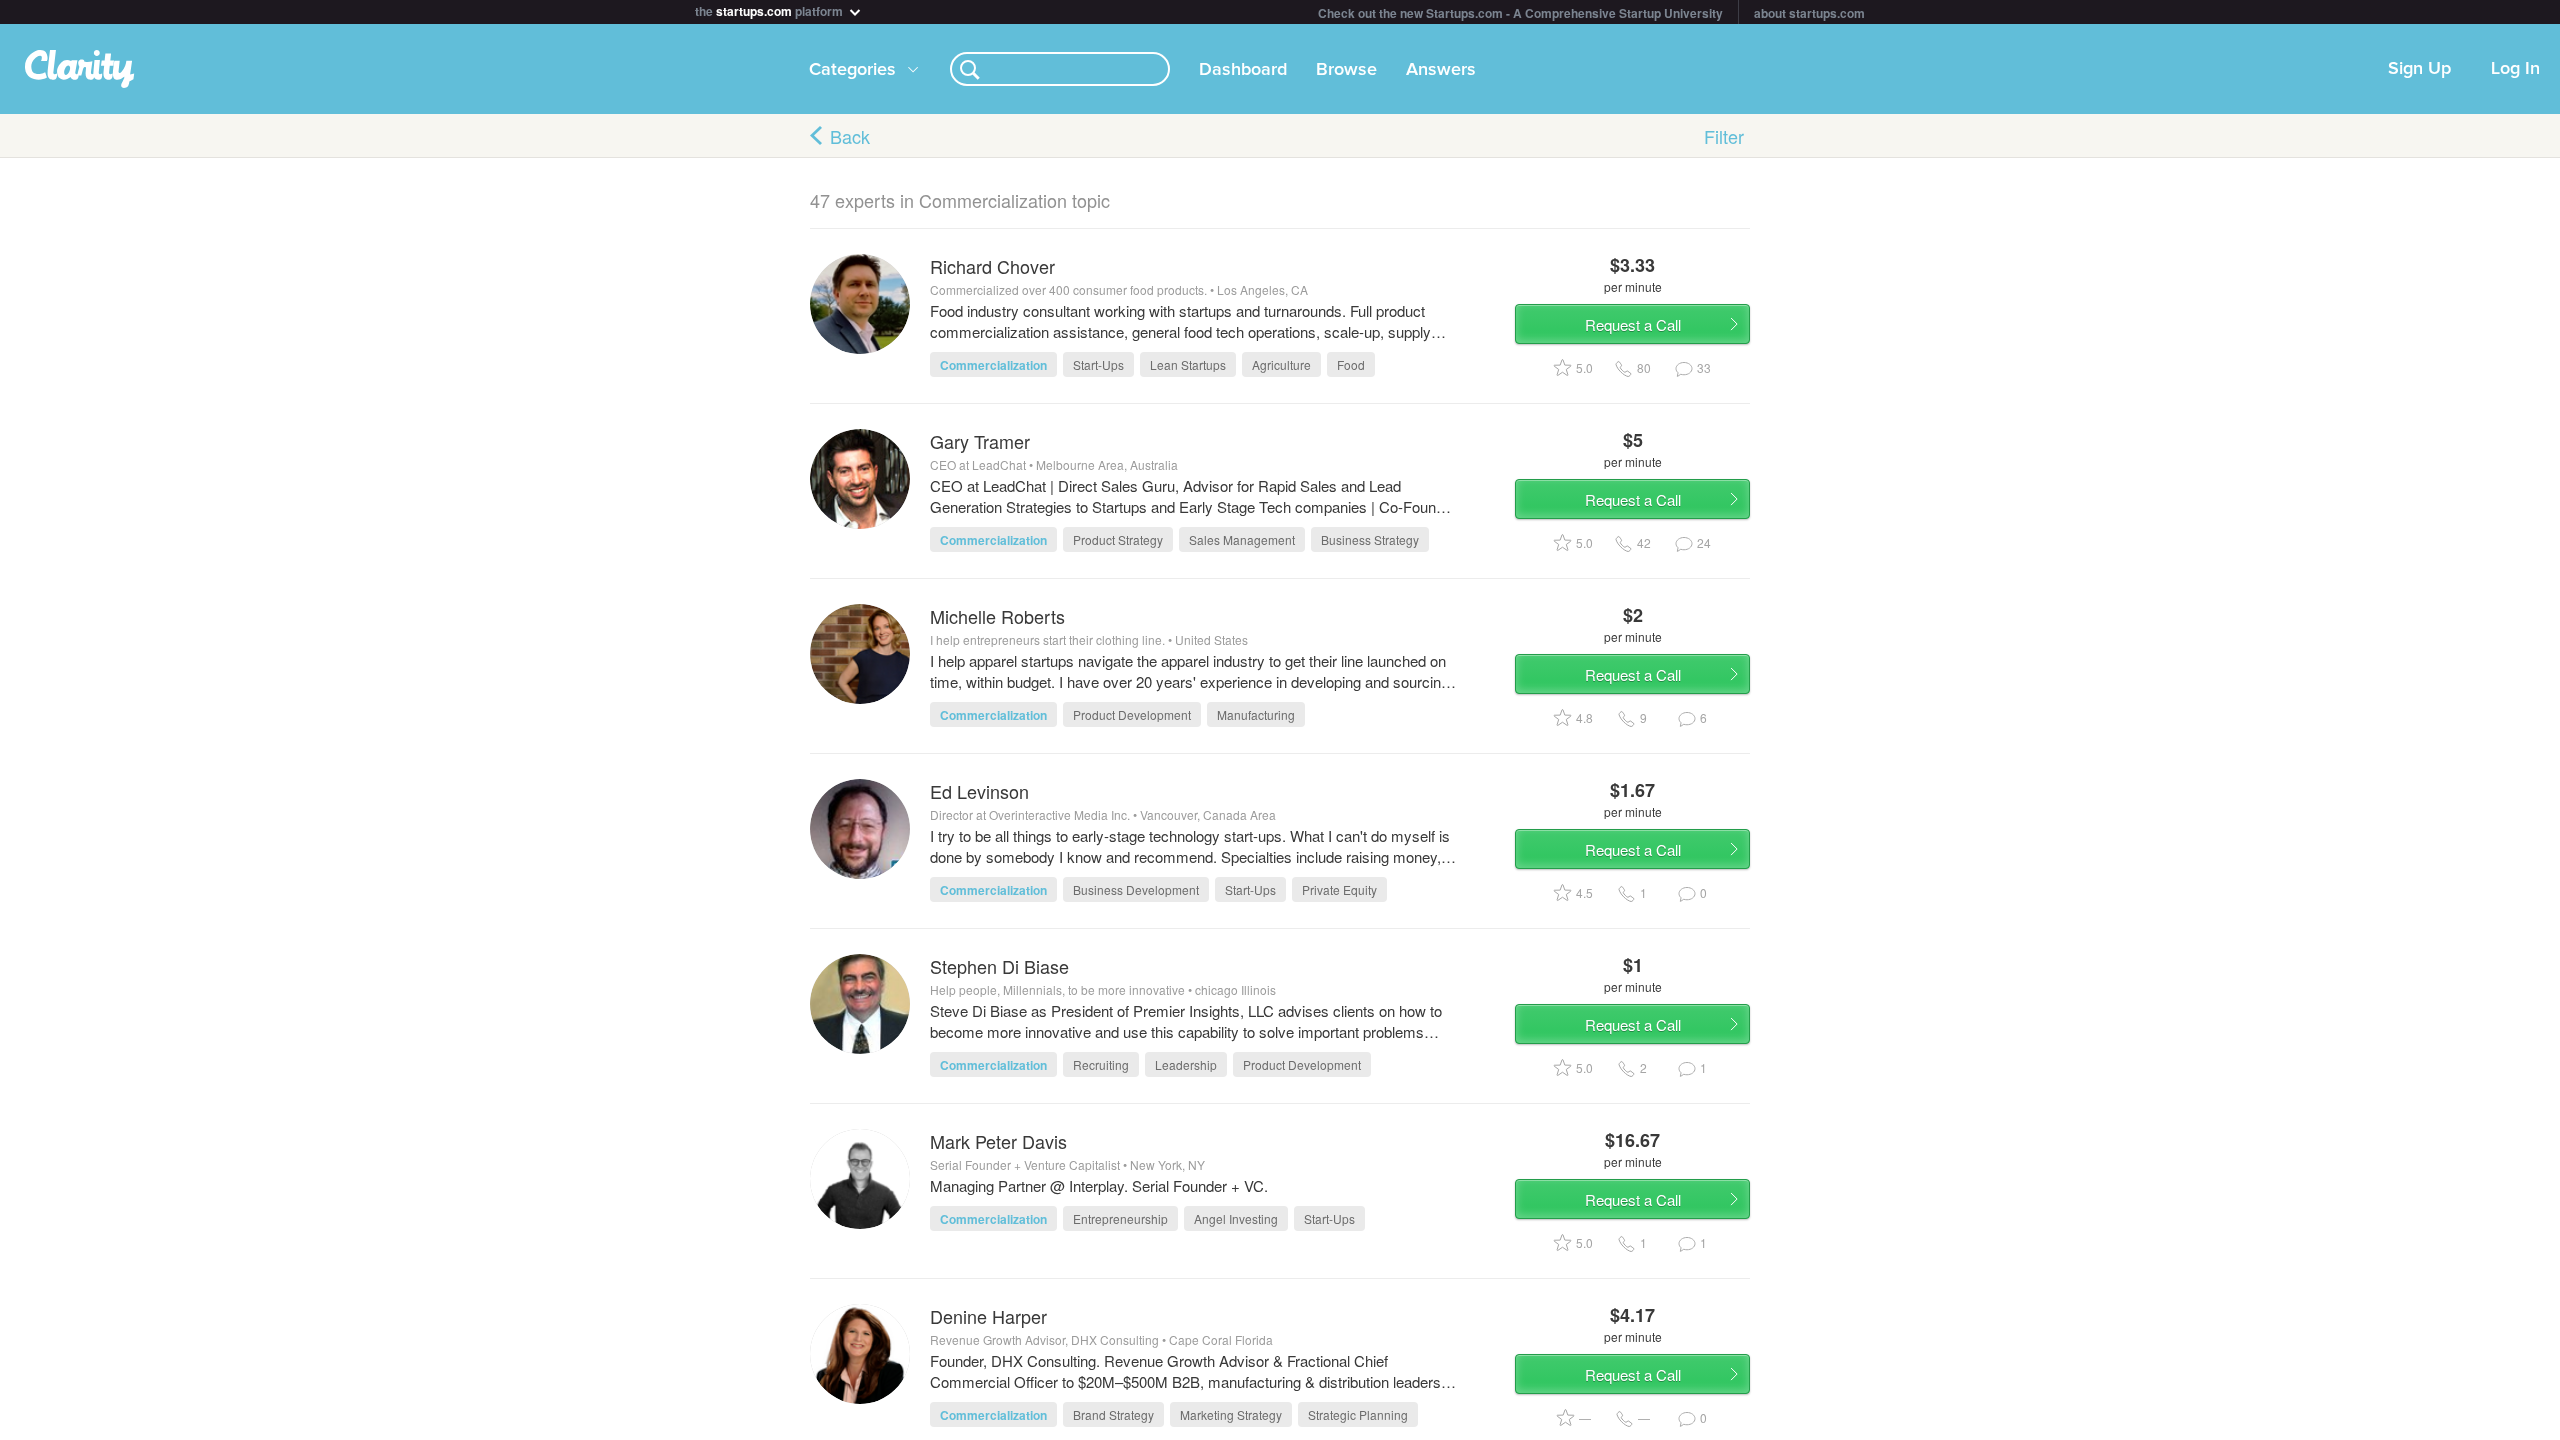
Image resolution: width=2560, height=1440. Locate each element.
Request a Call (1633, 324)
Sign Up (2419, 69)
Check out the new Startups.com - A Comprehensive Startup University (1520, 13)
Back (850, 136)
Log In (2515, 69)
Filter (1724, 136)
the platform (770, 9)
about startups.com (1809, 13)
